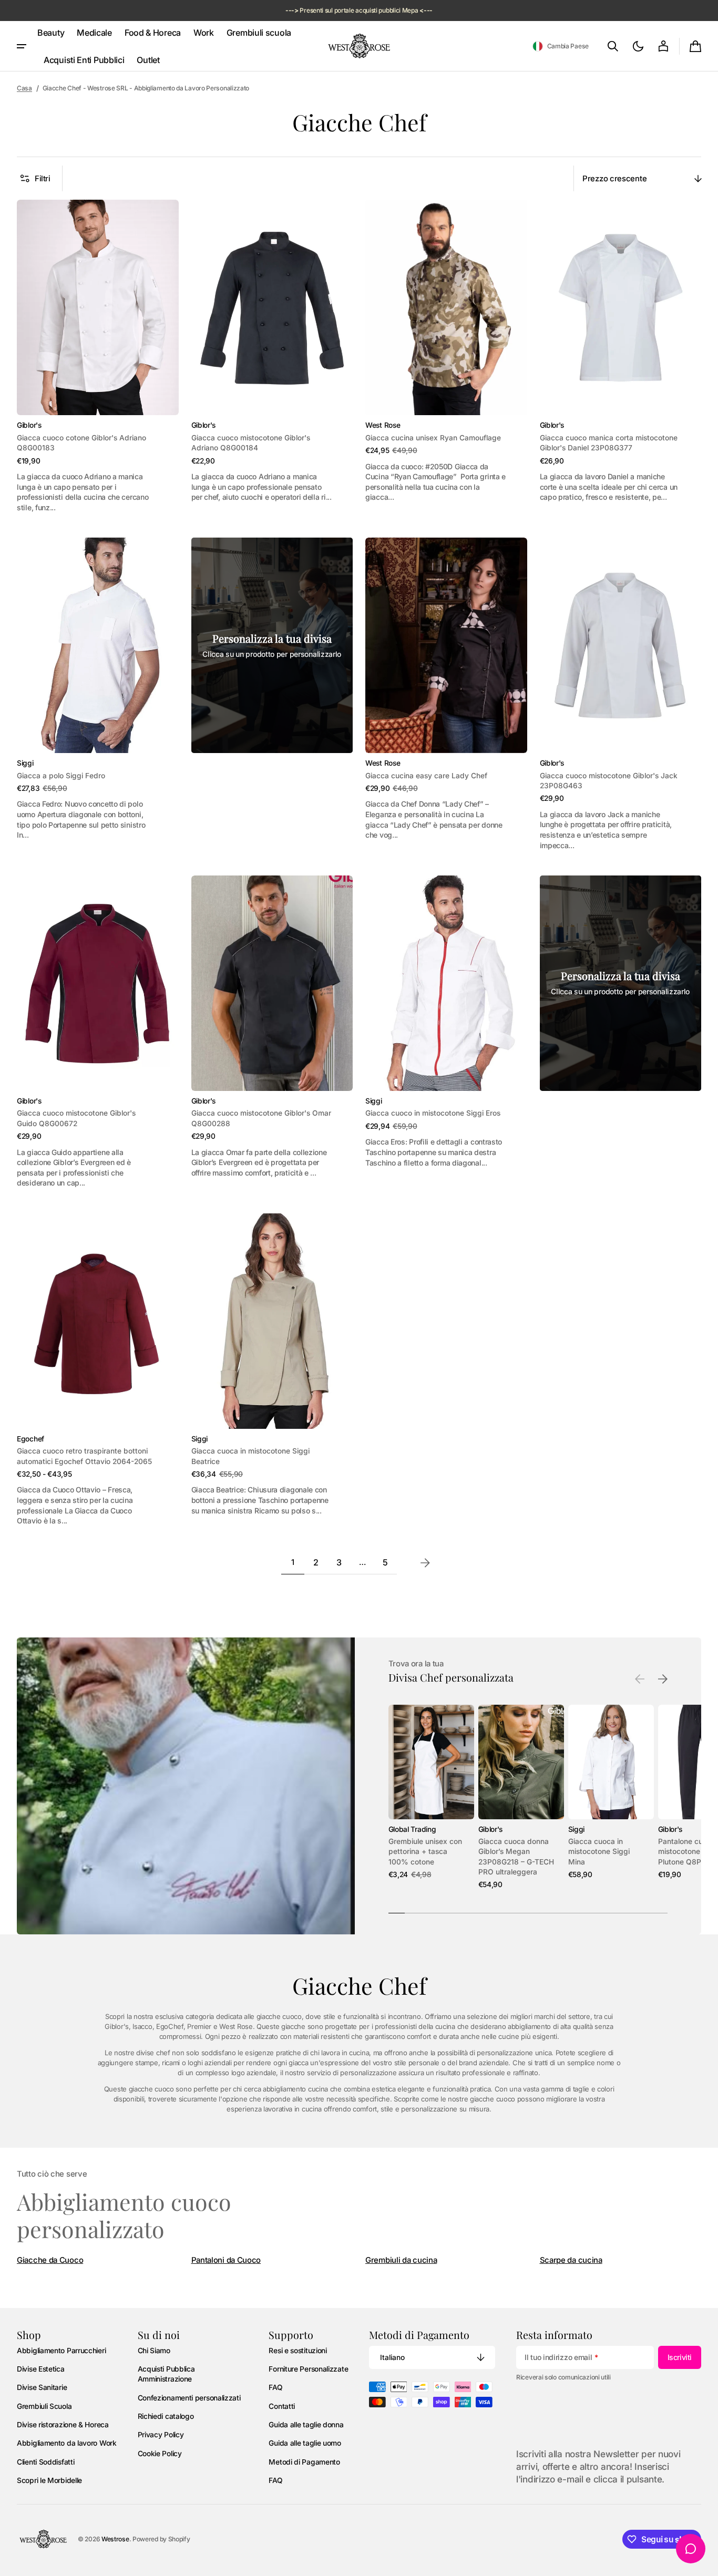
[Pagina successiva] (425, 1563)
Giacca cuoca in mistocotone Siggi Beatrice (250, 1456)
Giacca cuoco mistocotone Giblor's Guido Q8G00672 (76, 1118)
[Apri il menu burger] (22, 46)
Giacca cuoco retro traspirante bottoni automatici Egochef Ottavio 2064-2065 (84, 1456)
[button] (561, 46)
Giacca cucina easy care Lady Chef (426, 776)
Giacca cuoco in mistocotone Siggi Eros (433, 1113)
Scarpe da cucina (571, 2260)
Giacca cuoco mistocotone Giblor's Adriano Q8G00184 (251, 443)
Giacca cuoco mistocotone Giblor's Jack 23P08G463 (609, 781)
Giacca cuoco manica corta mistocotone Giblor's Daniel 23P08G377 (609, 443)
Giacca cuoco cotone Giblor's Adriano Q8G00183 (81, 443)
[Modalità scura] (638, 46)
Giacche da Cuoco (50, 2260)
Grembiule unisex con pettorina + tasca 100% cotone (425, 1852)
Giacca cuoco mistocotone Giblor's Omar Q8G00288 (261, 1118)
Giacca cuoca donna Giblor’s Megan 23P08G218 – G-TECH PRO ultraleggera (516, 1857)
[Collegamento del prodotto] (98, 356)
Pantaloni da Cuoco (226, 2260)
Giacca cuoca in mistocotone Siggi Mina (599, 1852)
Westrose (115, 2539)
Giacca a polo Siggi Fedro (61, 776)
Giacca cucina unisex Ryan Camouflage (433, 438)
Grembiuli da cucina (401, 2260)
